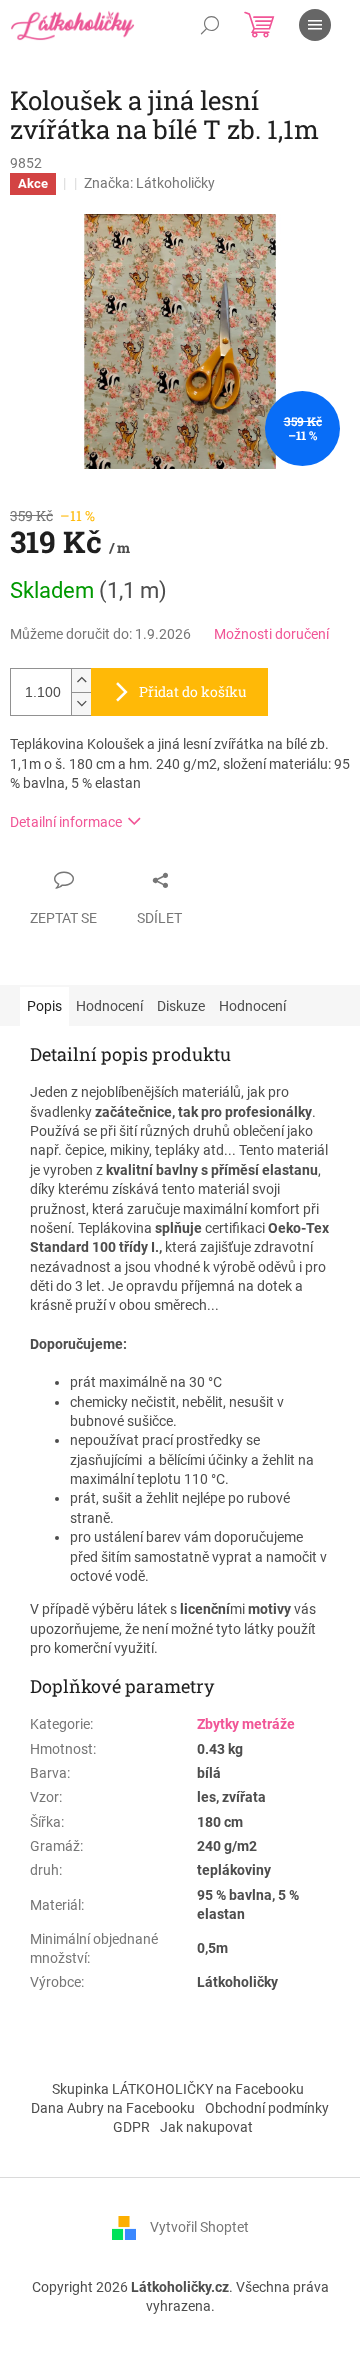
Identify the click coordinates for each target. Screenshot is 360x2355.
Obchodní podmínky (267, 2108)
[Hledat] (210, 25)
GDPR (131, 2127)
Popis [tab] (44, 1006)
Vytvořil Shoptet (199, 2227)
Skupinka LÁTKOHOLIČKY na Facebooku (178, 2089)
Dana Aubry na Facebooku (113, 2108)
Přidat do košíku (193, 691)
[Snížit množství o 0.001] (81, 703)
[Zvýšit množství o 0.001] (81, 680)
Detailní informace (66, 822)
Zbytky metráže (246, 1724)
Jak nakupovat (206, 2127)
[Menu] (315, 25)
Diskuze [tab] (181, 1006)
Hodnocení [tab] (109, 1006)
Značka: (149, 183)
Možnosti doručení (271, 634)
